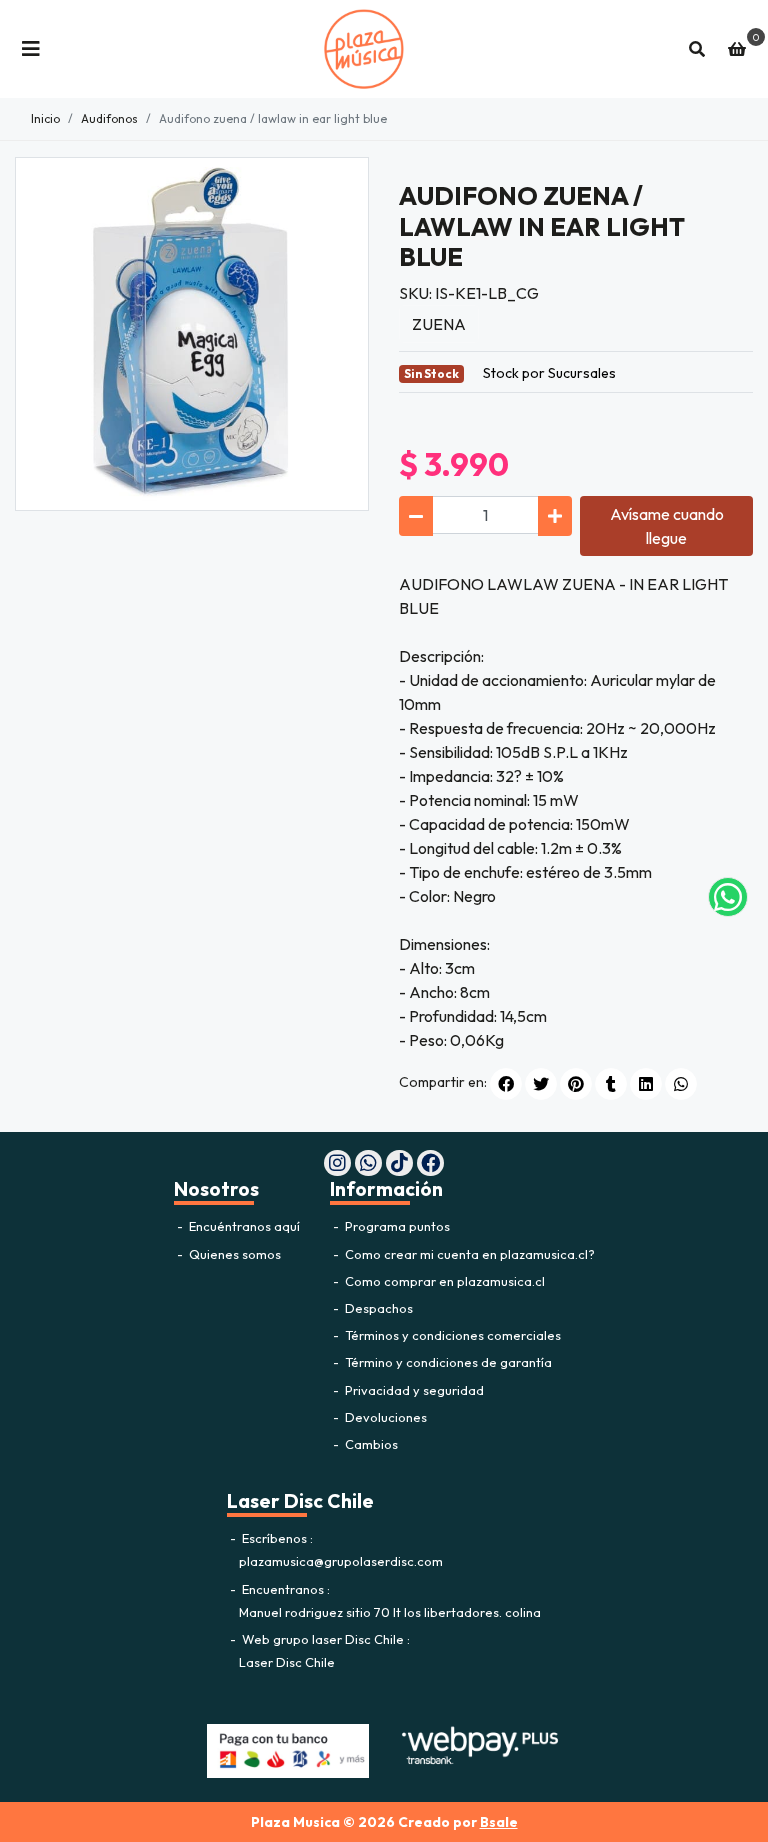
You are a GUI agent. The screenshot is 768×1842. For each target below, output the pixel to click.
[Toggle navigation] (31, 49)
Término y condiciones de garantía (447, 1362)
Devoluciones (384, 1417)
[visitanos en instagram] (337, 1163)
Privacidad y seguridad (413, 1390)
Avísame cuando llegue (667, 526)
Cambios (370, 1444)
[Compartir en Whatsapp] (681, 1084)
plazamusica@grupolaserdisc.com (341, 1561)
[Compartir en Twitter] (541, 1084)
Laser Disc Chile (287, 1662)
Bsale (499, 1822)
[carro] (737, 49)
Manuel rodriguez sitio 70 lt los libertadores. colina (390, 1612)
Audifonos (109, 118)
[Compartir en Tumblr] (611, 1084)
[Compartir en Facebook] (506, 1084)
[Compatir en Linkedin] (646, 1084)
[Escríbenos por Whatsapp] (728, 897)
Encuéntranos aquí (243, 1226)
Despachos (377, 1308)
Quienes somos (233, 1254)
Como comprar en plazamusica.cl (443, 1281)
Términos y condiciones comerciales (451, 1335)
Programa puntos (396, 1226)
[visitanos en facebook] (430, 1163)
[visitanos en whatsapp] (368, 1163)
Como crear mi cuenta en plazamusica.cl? (468, 1254)
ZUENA (439, 324)
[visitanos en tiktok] (399, 1163)
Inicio (45, 118)
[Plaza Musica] (364, 49)
